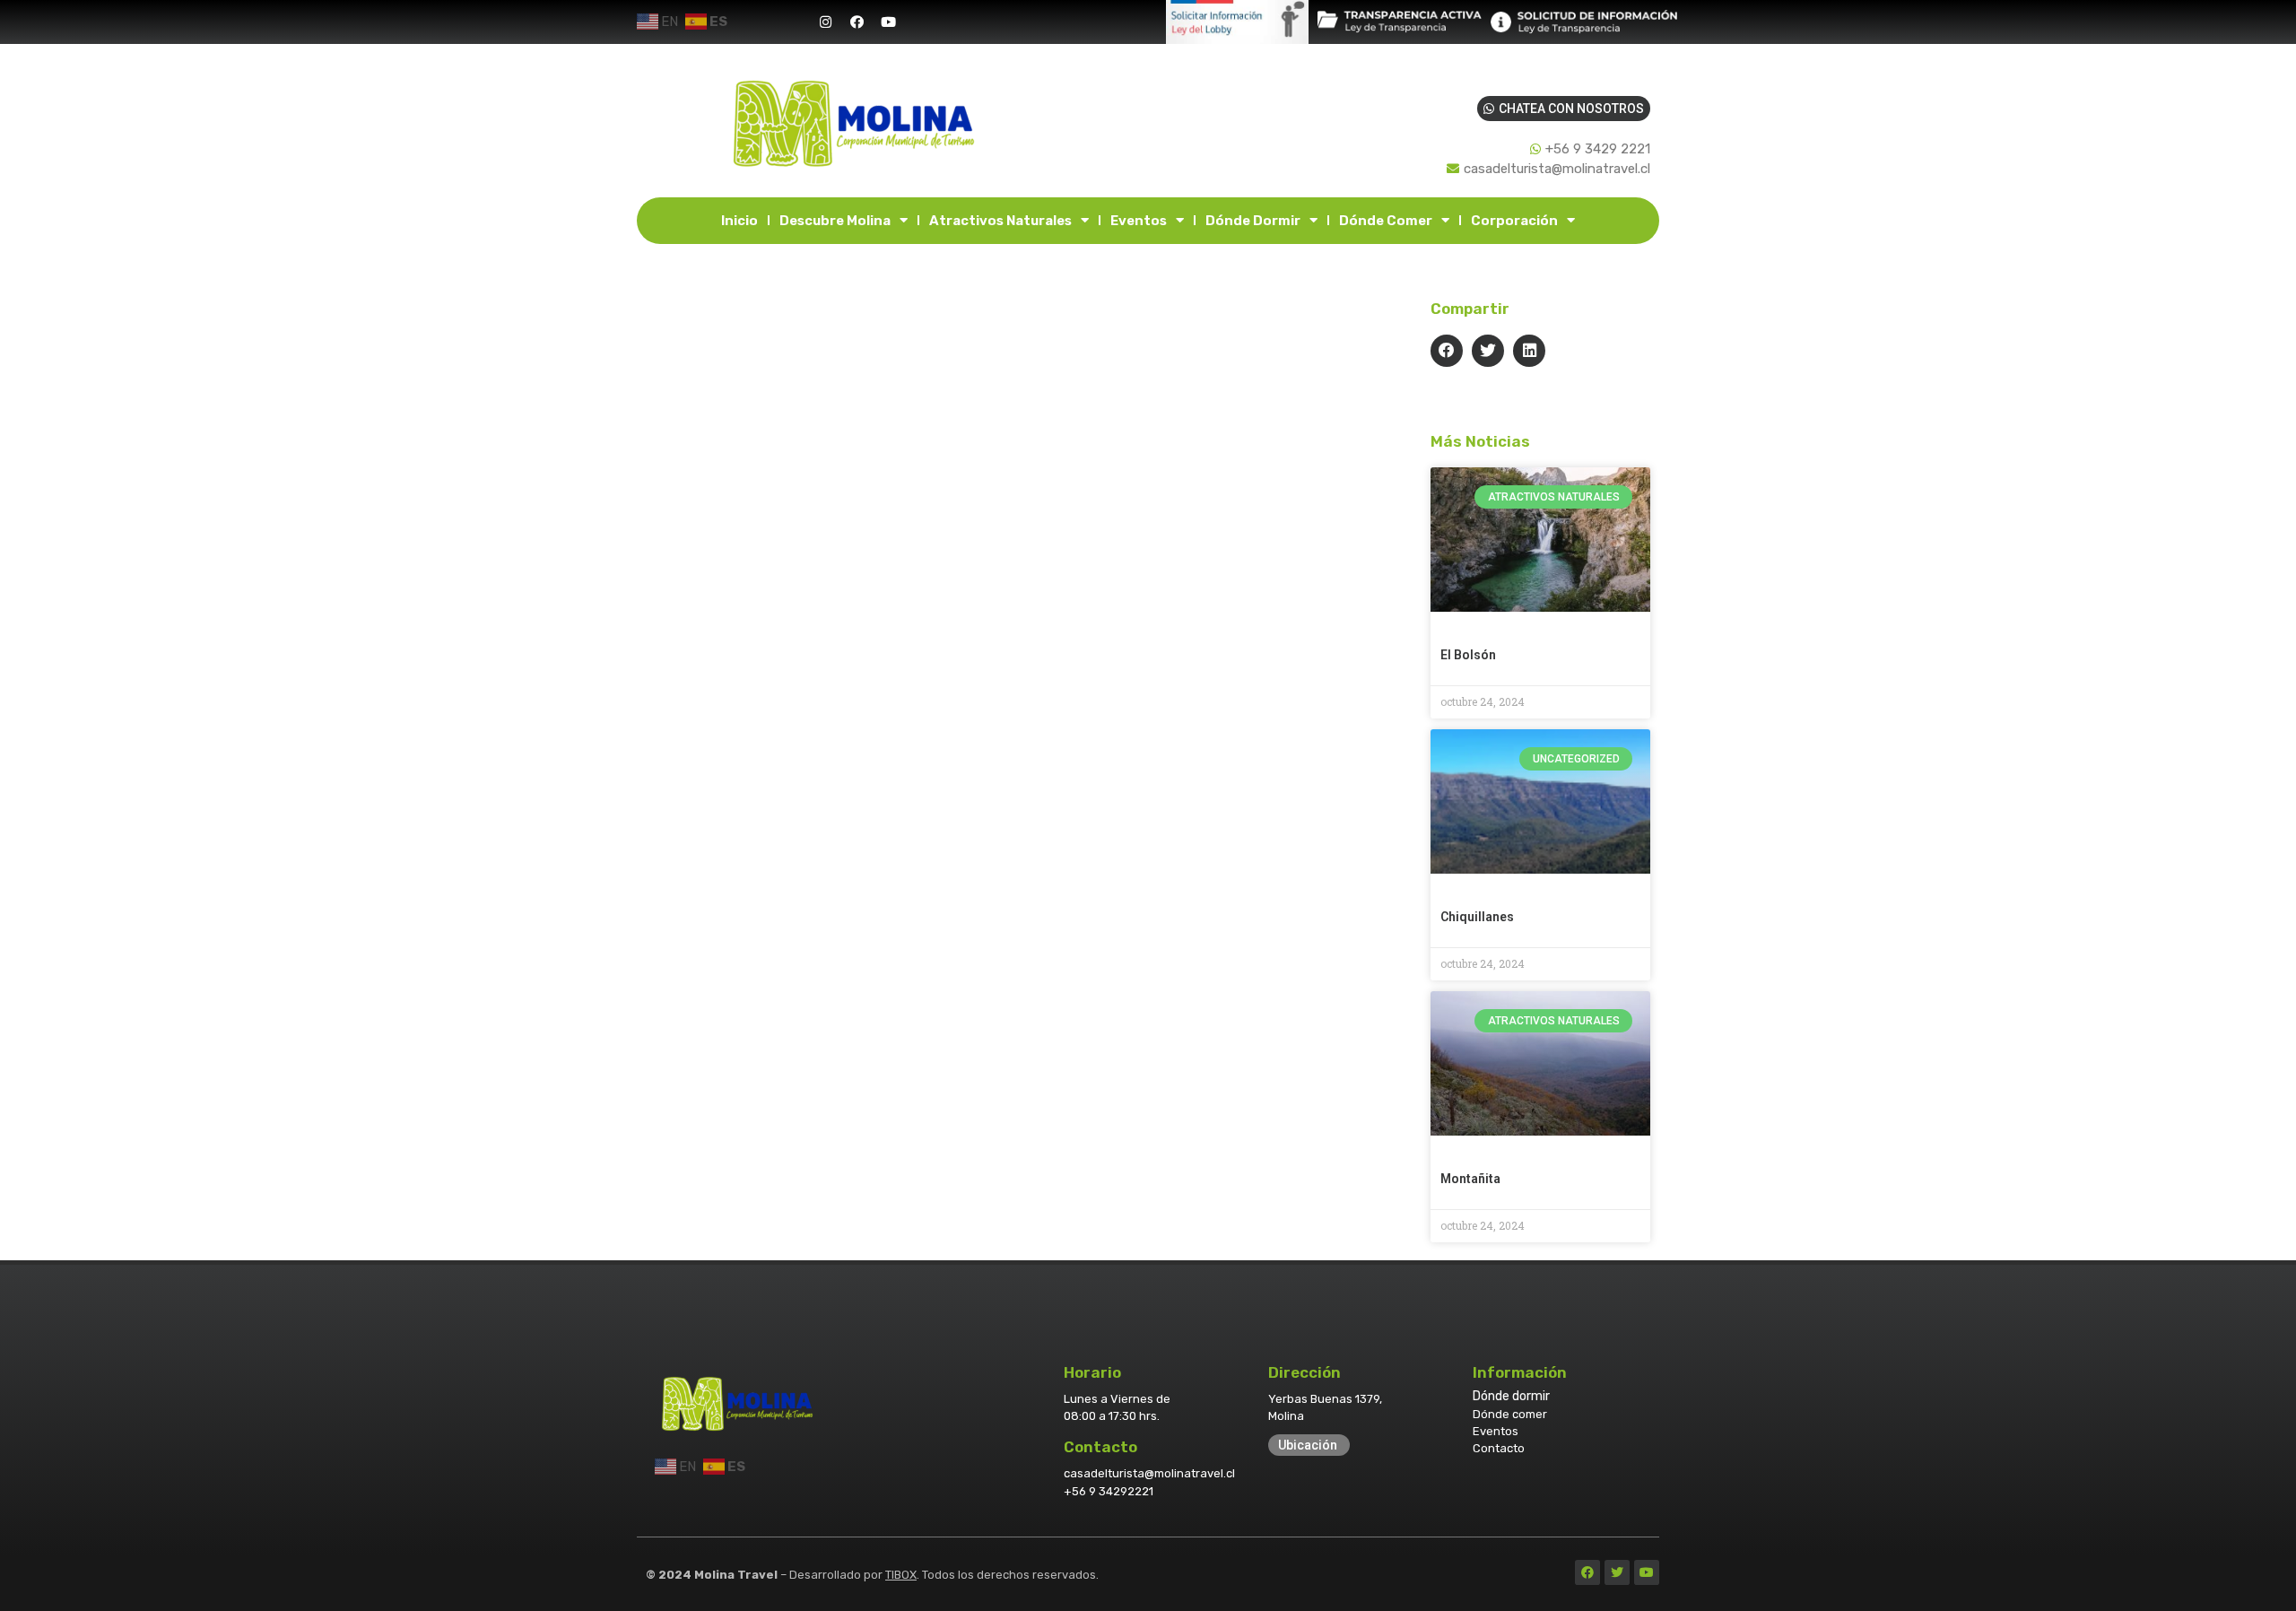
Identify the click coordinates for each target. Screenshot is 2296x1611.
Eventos (1139, 221)
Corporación (1514, 221)
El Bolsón (1468, 655)
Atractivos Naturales (1000, 221)
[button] (1447, 351)
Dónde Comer (1386, 221)
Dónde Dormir (1253, 221)
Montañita (1470, 1179)
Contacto (1499, 1448)
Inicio (739, 221)
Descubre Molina (835, 221)
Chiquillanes (1477, 917)
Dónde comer (1510, 1414)
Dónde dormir (1511, 1396)
